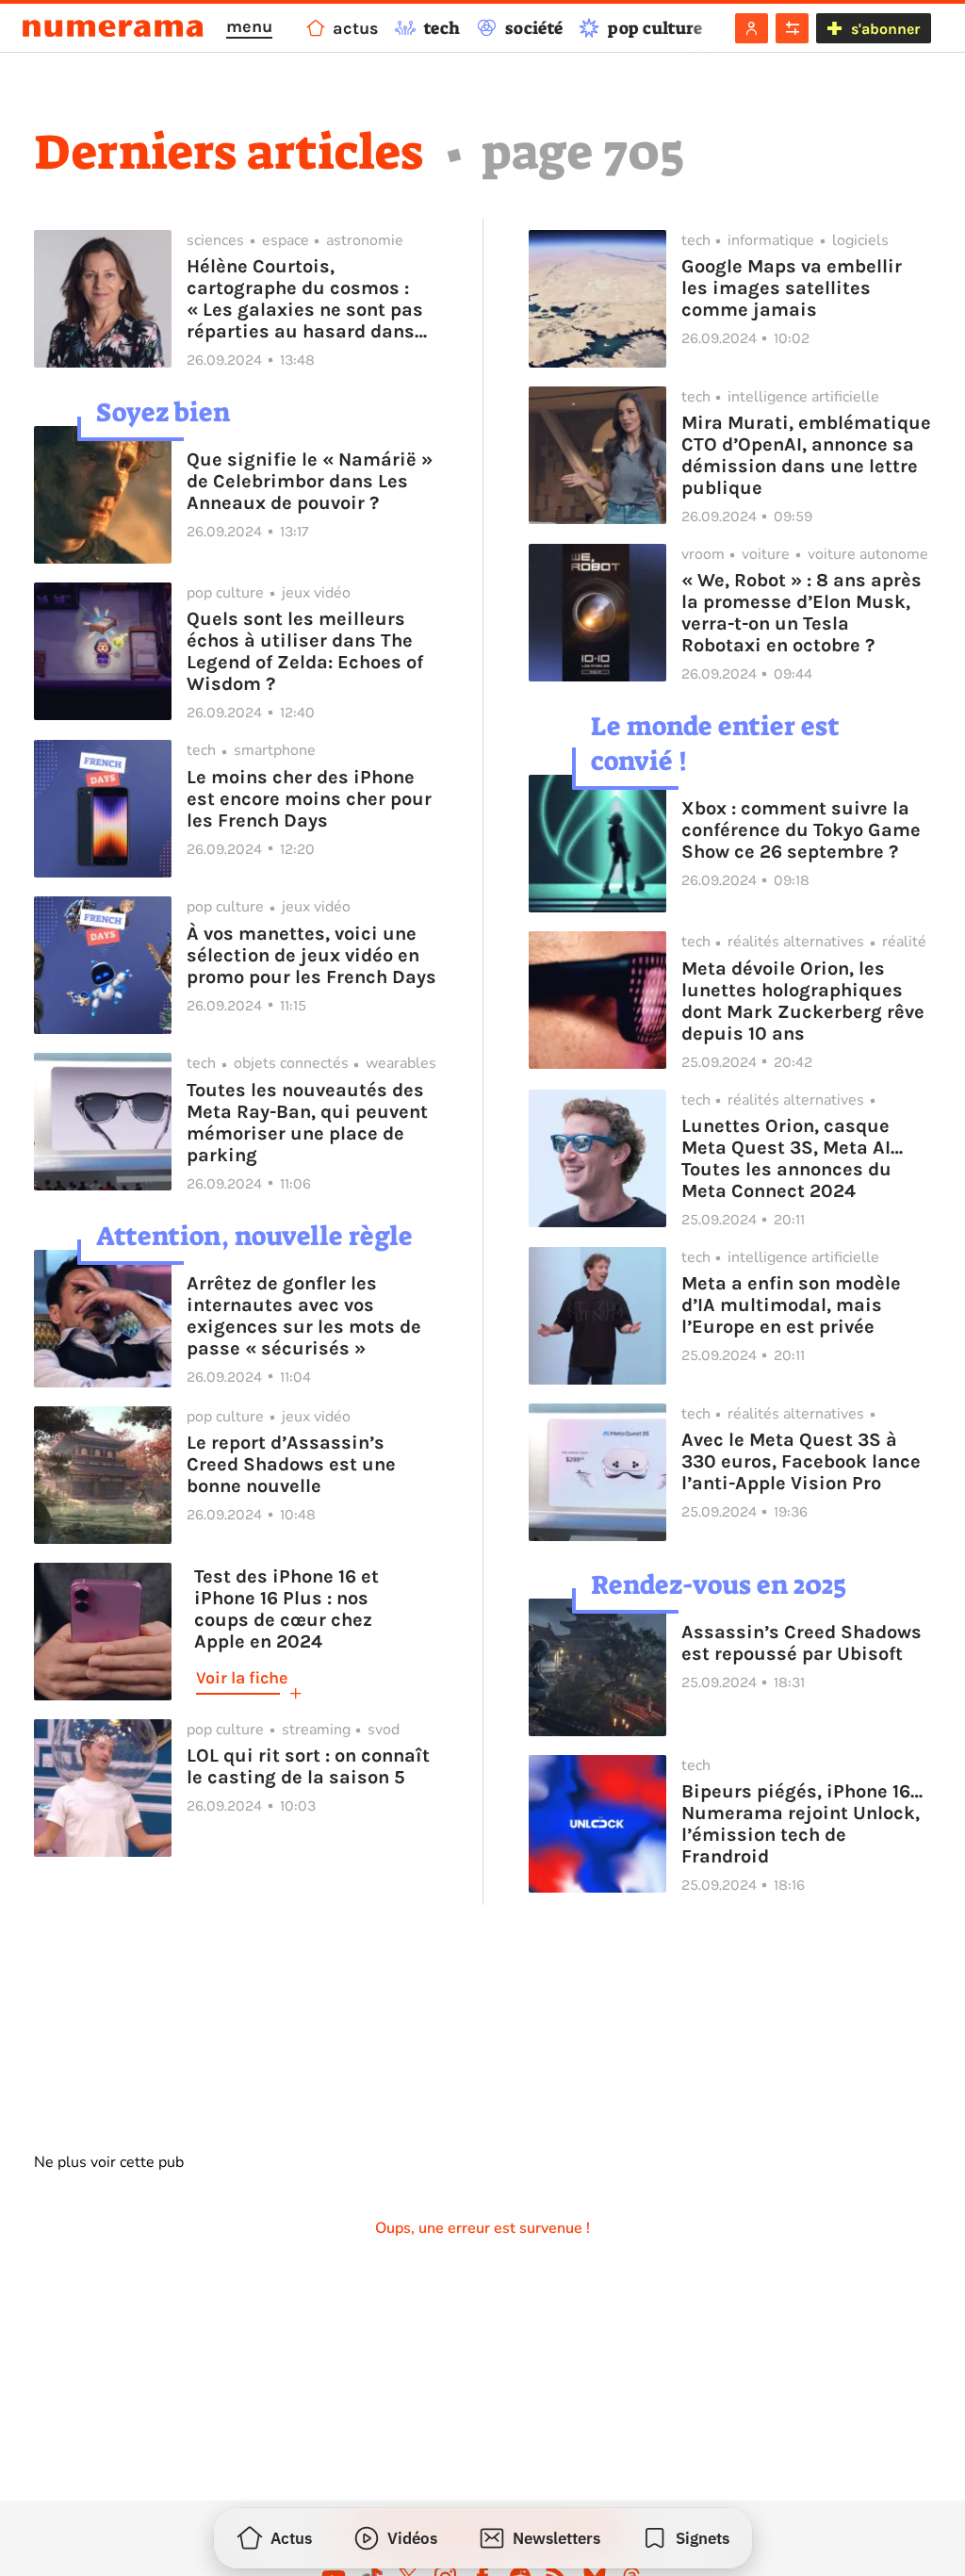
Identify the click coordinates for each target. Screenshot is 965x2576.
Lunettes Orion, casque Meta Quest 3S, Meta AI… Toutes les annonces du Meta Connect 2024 (792, 1158)
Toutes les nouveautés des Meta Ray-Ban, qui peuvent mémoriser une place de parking (307, 1123)
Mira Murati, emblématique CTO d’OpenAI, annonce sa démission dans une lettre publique (806, 455)
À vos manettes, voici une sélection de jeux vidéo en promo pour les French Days (311, 955)
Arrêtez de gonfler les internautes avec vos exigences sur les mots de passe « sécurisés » (304, 1316)
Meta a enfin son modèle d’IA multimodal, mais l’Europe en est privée (791, 1305)
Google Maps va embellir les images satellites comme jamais (792, 288)
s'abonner (885, 29)
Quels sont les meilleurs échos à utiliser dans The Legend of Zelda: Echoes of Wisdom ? (305, 651)
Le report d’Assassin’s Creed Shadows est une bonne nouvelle (291, 1464)
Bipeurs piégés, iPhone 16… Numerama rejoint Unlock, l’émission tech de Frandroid (802, 1824)
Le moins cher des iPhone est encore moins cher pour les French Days (309, 799)
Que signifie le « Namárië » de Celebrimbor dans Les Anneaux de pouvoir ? (310, 481)
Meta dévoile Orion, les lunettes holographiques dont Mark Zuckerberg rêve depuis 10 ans (803, 1001)
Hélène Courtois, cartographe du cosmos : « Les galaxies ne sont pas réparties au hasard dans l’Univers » (305, 299)
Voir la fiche (242, 1678)
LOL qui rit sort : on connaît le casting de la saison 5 (308, 1766)
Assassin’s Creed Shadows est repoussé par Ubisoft (801, 1643)
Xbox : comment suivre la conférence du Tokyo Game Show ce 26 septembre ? (801, 830)
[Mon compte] (752, 28)
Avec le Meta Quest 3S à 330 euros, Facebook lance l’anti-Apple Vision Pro (801, 1461)
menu (249, 26)
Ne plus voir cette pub (109, 2162)
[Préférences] (792, 28)
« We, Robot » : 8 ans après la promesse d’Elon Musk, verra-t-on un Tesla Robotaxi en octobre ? (801, 613)
